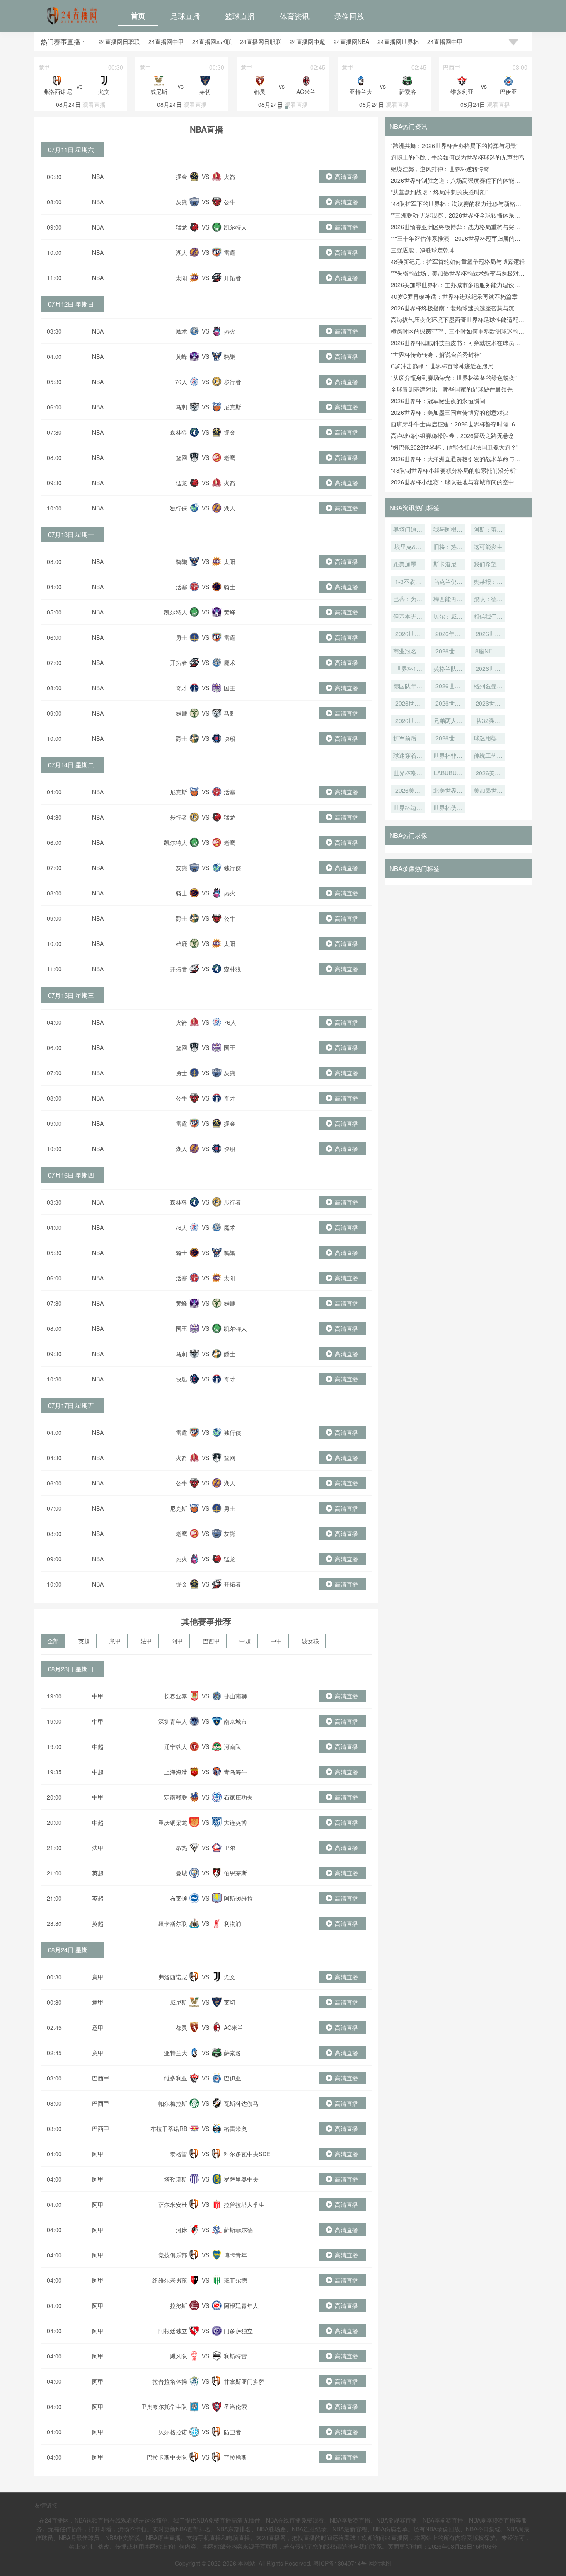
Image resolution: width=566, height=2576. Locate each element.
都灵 (181, 2027)
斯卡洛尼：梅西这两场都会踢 (448, 565)
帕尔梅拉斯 (173, 2103)
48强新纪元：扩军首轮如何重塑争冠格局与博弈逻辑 (458, 261)
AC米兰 (233, 2027)
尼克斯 (232, 407)
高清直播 (346, 177)
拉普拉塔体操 (170, 2381)
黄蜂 (181, 356)
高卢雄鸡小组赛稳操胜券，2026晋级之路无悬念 (452, 435)
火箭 (230, 177)
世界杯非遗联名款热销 (448, 756)
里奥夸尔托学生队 (164, 2407)
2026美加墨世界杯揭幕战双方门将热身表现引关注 (408, 791)
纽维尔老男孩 (170, 2280)
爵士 (181, 738)
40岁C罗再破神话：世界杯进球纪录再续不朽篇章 (454, 296)
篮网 (181, 457)
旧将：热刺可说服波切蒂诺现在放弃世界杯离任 (448, 547)
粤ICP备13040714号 (340, 2563)
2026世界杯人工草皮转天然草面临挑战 (448, 652)
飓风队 (179, 2356)
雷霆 (230, 252)
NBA (98, 177)
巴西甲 (211, 1641)
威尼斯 (179, 2002)
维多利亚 (176, 2078)
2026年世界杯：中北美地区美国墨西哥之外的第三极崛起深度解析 (448, 634)
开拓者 (232, 278)
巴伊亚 (232, 2078)
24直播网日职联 (119, 41)
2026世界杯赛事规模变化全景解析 (448, 739)
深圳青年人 (173, 1721)
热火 (230, 331)
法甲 (146, 1641)
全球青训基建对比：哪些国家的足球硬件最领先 (452, 389)
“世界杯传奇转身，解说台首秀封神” (436, 354)
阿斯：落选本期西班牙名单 (488, 530)
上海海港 (176, 1772)
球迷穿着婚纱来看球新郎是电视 (408, 756)
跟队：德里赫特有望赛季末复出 (488, 600)
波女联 (310, 1641)
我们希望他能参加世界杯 (488, 565)
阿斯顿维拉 (238, 1898)
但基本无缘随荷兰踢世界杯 (408, 617)
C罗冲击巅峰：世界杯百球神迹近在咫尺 (442, 366)
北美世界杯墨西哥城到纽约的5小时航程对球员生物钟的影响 (448, 791)
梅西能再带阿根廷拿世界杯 (448, 600)
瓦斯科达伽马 (241, 2103)
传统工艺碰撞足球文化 (488, 756)
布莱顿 (179, 1898)
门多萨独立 (238, 2331)
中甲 (276, 1641)
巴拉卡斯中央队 (167, 2457)
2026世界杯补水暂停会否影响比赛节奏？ (408, 721)
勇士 (181, 637)
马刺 (181, 407)
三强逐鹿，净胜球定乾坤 (423, 250)
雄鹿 (181, 713)
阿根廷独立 (173, 2331)
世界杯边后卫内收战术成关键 (408, 808)
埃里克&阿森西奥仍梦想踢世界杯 (408, 547)
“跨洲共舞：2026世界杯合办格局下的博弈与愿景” (455, 145)
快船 (230, 738)
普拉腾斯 (235, 2457)
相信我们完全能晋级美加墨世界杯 (488, 617)
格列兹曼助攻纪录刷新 (488, 687)
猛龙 (181, 227)
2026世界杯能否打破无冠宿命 (488, 669)
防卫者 (232, 2432)
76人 (181, 382)
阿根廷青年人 (241, 2305)
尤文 (230, 1977)
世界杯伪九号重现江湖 (448, 808)
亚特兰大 (176, 2053)
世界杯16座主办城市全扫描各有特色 (408, 669)
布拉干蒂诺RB (169, 2129)
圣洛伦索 (235, 2407)
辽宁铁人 (176, 1746)
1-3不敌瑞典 (408, 582)
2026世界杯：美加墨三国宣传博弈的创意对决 (450, 412)
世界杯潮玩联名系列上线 (408, 774)
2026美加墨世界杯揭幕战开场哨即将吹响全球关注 (488, 774)
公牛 (230, 202)
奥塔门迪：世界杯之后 (408, 530)
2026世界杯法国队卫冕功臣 (408, 704)
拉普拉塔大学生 (244, 2204)
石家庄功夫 (238, 1797)
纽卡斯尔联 (173, 1923)
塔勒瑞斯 (176, 2179)
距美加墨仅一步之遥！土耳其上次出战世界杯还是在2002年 (408, 565)
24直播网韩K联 (212, 41)
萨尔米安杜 (173, 2204)
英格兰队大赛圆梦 (448, 669)
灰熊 (181, 202)
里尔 (230, 1848)
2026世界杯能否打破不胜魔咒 (448, 687)
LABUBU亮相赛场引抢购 (448, 774)
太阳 (181, 278)
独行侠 (179, 508)
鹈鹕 (230, 356)
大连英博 (235, 1822)
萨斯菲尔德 (238, 2230)
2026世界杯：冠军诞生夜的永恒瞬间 (438, 401)
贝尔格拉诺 (173, 2432)
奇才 (181, 688)
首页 (138, 16)
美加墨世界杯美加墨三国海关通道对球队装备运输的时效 (488, 791)
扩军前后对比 (408, 739)
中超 (245, 1641)
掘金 (181, 177)
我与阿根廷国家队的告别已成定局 (448, 530)
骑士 (230, 587)
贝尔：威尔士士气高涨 (448, 617)
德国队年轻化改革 (408, 687)
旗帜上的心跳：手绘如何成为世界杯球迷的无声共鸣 (457, 157)
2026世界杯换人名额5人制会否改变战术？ (488, 704)
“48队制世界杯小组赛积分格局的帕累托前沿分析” (454, 470)
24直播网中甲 (166, 41)
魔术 (181, 331)
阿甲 (177, 1641)
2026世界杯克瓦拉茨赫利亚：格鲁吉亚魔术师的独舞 (408, 634)
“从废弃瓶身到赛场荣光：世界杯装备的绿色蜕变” (454, 377)
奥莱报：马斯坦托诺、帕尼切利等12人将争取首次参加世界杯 (488, 582)
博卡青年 (235, 2255)
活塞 (181, 587)
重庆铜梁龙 (173, 1822)
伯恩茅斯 (235, 1873)
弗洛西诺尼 (173, 1977)
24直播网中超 (307, 41)
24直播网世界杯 (398, 41)
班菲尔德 (235, 2280)
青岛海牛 (235, 1772)
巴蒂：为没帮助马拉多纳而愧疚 (408, 600)
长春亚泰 (176, 1696)
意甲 (115, 1641)
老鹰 (230, 457)
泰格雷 (179, 2154)
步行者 (232, 382)
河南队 (232, 1746)
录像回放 (349, 16)
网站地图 (380, 2563)
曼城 (181, 1873)
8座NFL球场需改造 (488, 652)
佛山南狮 (235, 1696)
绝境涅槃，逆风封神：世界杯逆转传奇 (440, 169)
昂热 (181, 1848)
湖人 (181, 252)
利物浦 (232, 1923)
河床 (181, 2230)
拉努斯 (179, 2305)
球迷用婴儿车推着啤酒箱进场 (488, 739)
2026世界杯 (448, 704)
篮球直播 (240, 16)
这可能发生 (488, 547)
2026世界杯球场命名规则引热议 (488, 634)
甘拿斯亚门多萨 (244, 2381)
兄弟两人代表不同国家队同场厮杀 (448, 721)
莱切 (230, 2002)
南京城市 (235, 1721)
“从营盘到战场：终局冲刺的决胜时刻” (439, 192)
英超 (84, 1641)
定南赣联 (176, 1797)
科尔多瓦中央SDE (247, 2154)
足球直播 (185, 16)
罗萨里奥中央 (241, 2179)
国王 (230, 688)
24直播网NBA (351, 41)
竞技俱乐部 (173, 2255)
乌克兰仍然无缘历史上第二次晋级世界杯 (448, 582)
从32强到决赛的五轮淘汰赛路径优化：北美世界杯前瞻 (488, 721)
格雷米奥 (235, 2129)
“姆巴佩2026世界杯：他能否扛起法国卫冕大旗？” (455, 447)
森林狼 (179, 432)
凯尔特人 (235, 227)
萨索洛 (232, 2053)
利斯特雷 (235, 2356)
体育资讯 (295, 16)
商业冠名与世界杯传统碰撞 (408, 652)
